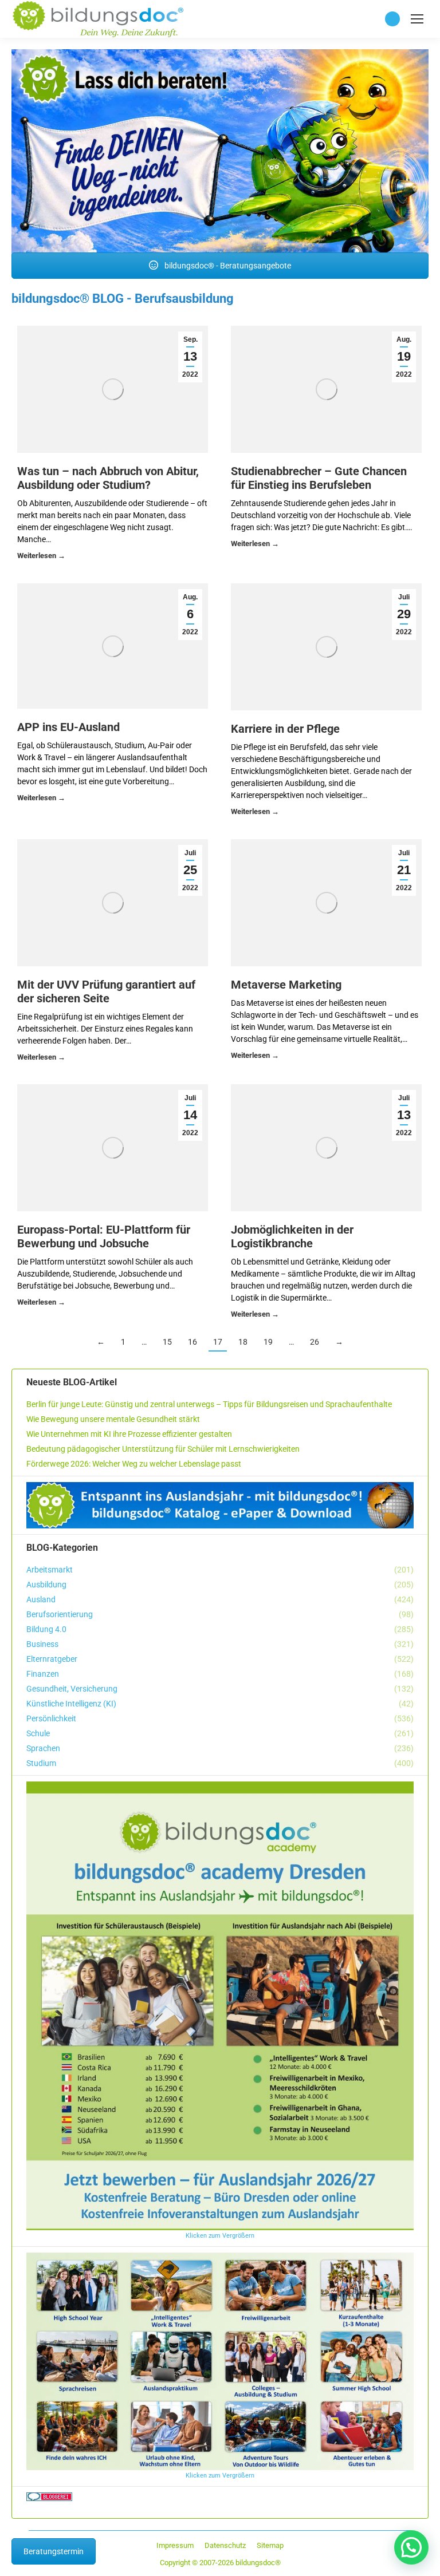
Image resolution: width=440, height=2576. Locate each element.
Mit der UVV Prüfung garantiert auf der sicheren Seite (106, 991)
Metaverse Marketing (286, 985)
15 (167, 1342)
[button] (411, 2547)
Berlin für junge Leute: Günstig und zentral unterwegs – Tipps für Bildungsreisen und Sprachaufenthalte (209, 1404)
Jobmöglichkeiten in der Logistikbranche (292, 1236)
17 (218, 1342)
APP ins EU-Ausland (68, 727)
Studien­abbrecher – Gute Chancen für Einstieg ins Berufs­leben (319, 478)
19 (268, 1342)
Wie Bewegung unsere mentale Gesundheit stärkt (113, 1419)
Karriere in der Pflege (285, 729)
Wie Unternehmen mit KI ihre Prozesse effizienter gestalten (129, 1434)
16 (192, 1342)
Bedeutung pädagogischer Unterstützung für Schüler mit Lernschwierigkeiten (163, 1449)
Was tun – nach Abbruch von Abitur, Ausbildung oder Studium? (108, 478)
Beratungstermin (54, 2551)
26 (315, 1342)
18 (243, 1342)
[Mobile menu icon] (417, 19)
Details (41, 557)
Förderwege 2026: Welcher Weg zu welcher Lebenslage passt (134, 1464)
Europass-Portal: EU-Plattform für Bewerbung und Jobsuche (104, 1236)
